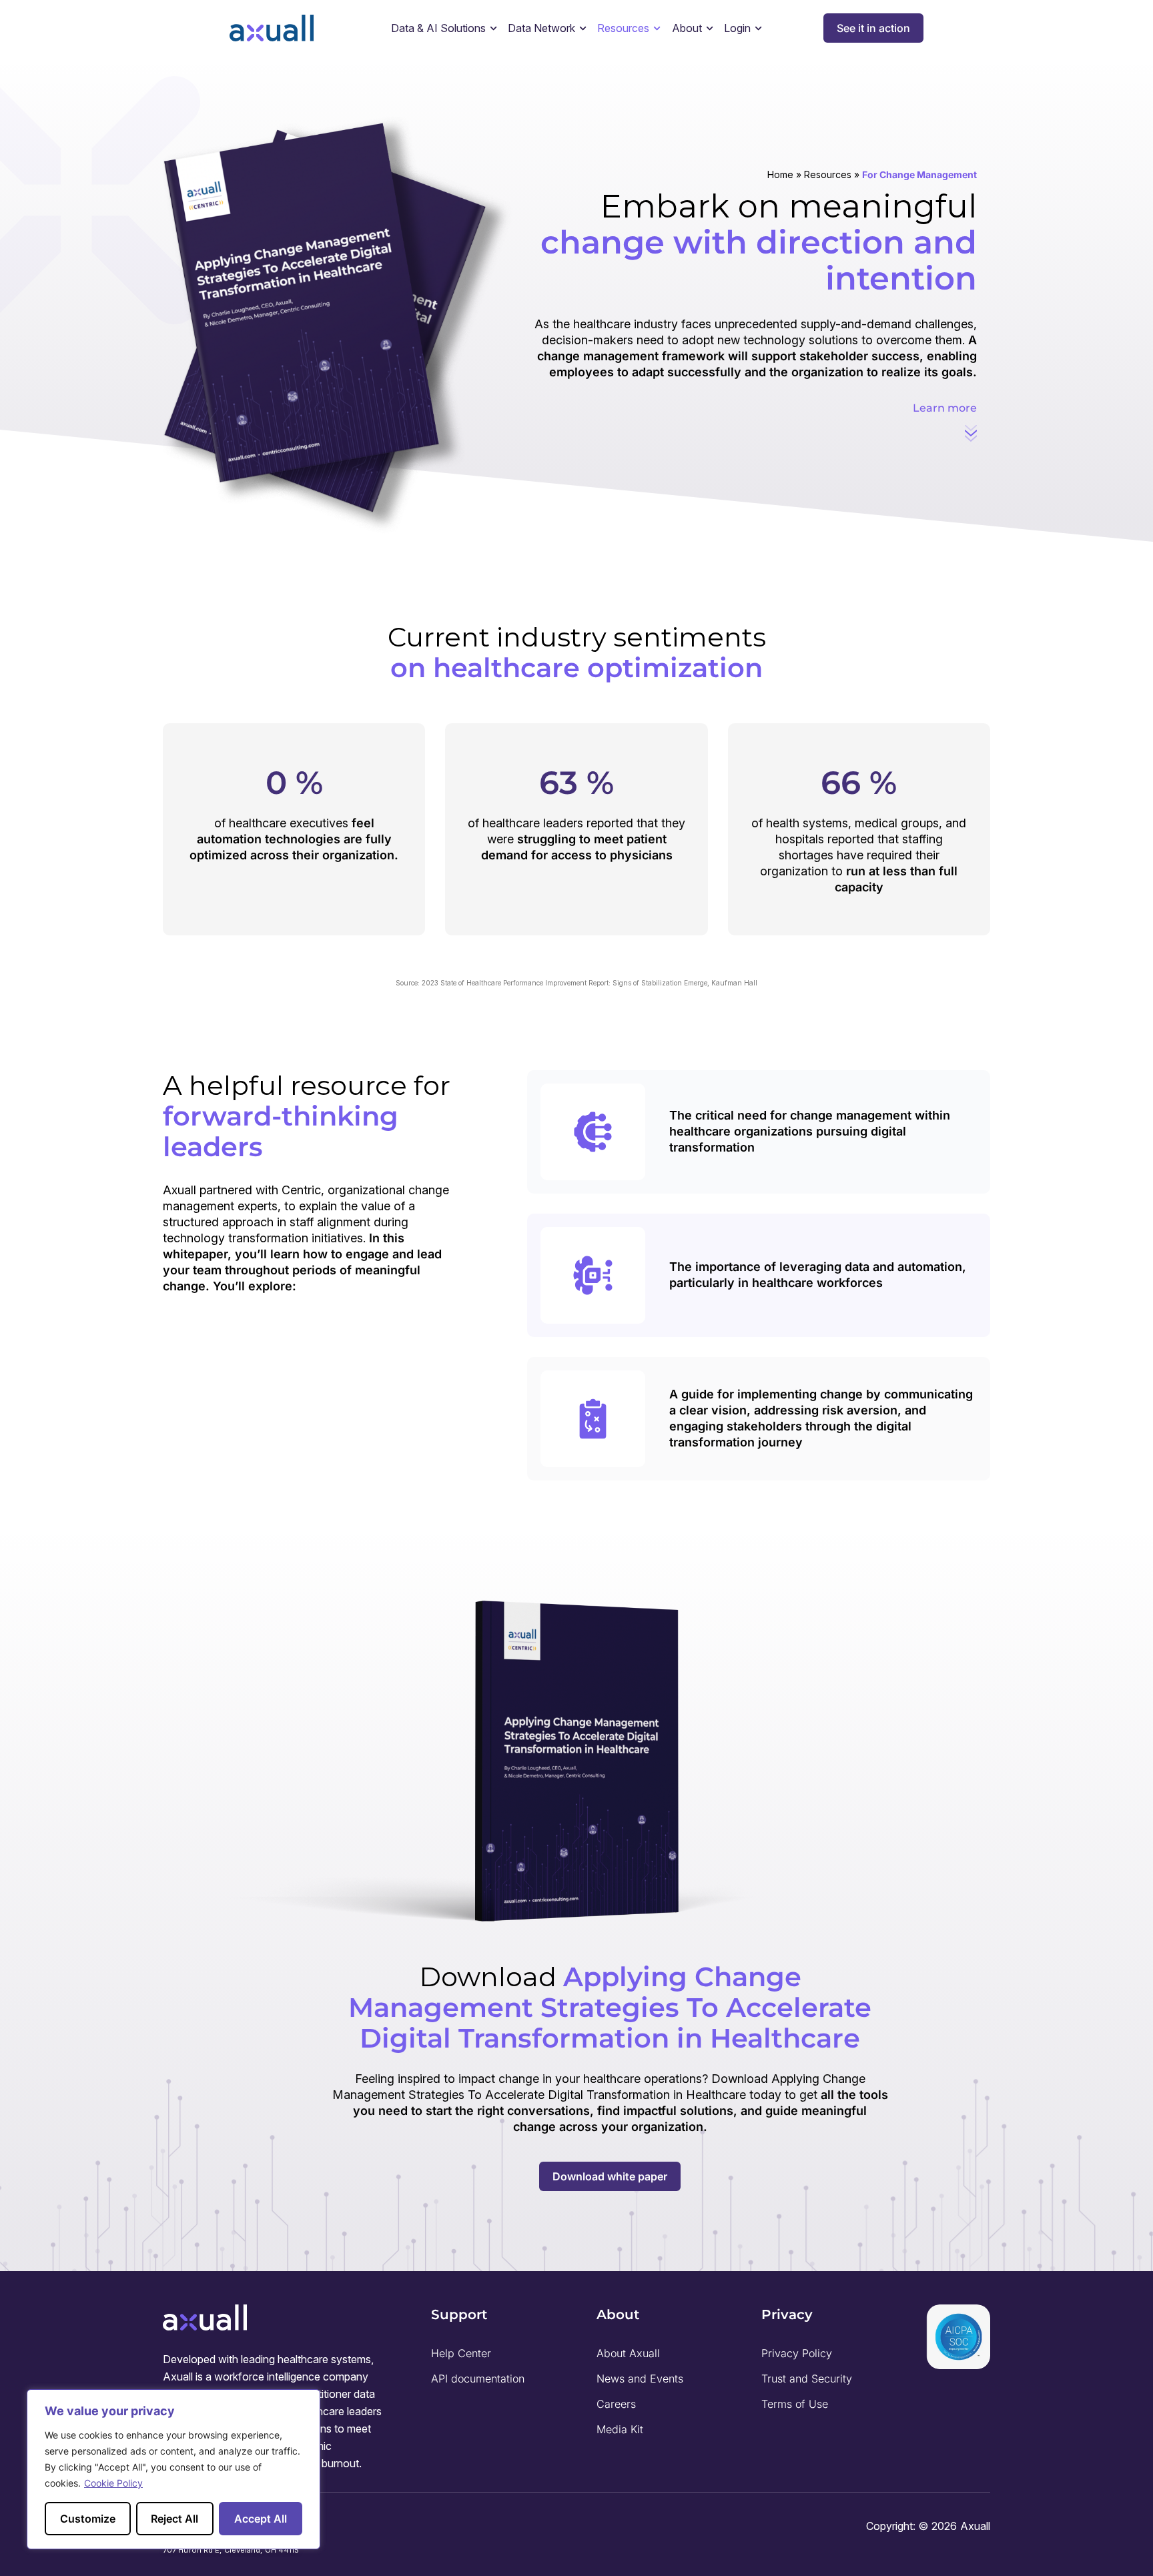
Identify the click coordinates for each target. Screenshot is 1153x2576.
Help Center (461, 2353)
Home (780, 174)
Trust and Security (807, 2379)
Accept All (261, 2519)
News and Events (640, 2379)
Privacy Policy (797, 2353)
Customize (88, 2519)
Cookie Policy (113, 2483)
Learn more (945, 408)
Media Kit (620, 2429)
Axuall (975, 2526)
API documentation (478, 2379)
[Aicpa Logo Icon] (958, 2337)
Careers (616, 2404)
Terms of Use (795, 2404)
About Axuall (628, 2353)
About (687, 28)
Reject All (174, 2519)
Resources (828, 174)
